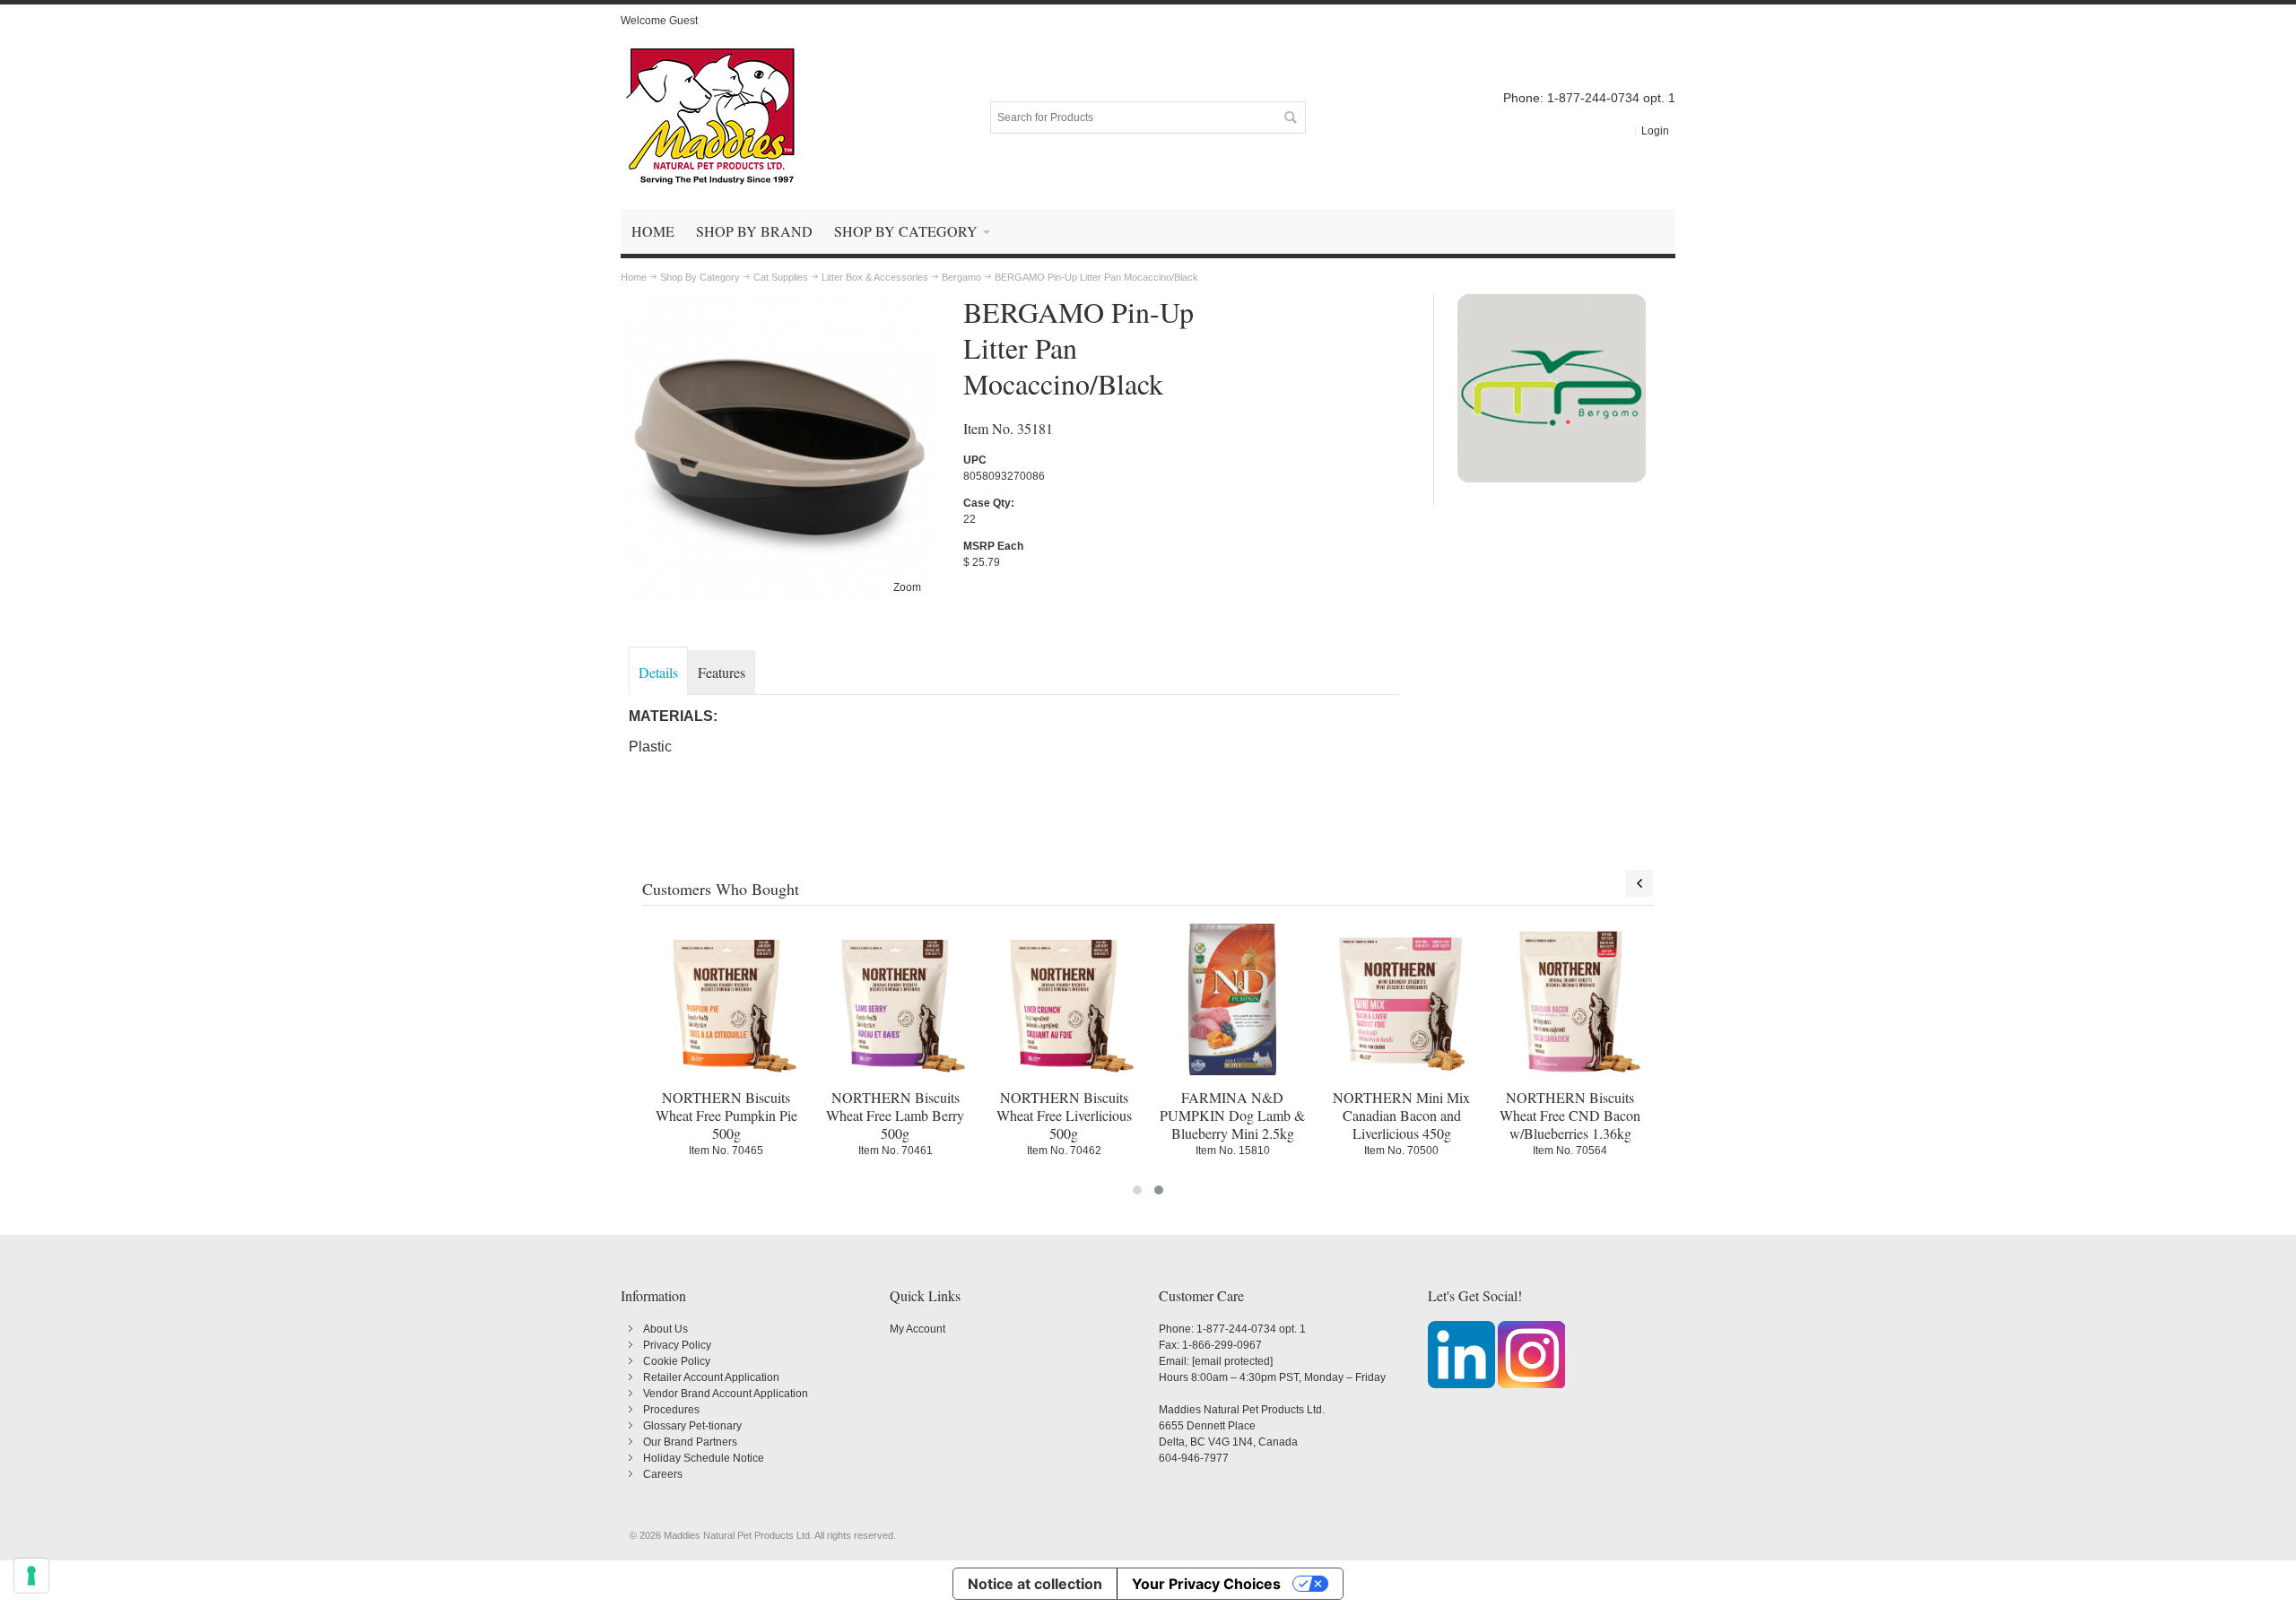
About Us (665, 1329)
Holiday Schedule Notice (704, 1458)
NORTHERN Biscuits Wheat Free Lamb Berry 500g (895, 1115)
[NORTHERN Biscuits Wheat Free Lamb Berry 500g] (895, 999)
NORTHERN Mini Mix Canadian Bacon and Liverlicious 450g (1401, 1115)
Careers (663, 1474)
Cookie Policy (677, 1361)
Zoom (907, 587)
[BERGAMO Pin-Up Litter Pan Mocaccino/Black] (780, 302)
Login (1655, 131)
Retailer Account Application (711, 1377)
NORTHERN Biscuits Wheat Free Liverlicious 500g (1064, 1115)
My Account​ (918, 1329)
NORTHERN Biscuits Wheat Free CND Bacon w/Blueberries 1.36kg (1570, 1115)
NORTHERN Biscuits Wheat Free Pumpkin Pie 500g (726, 1115)
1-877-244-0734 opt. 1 (1251, 1329)
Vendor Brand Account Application (726, 1394)
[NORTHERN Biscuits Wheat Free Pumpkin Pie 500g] (726, 999)
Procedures (671, 1410)
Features (722, 672)
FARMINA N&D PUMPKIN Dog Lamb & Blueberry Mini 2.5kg (1232, 1115)
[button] (1137, 1190)
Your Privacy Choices (1206, 1584)
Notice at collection (1035, 1584)
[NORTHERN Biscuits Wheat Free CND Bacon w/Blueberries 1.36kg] (1570, 999)
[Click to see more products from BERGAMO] (1552, 388)
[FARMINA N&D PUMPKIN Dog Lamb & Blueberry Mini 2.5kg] (1232, 999)
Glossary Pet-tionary (692, 1426)
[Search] (1290, 117)
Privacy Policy (677, 1345)
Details (658, 672)
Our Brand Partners (690, 1442)
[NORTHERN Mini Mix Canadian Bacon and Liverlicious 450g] (1401, 999)
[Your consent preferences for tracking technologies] (31, 1576)
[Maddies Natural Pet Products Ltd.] (710, 117)
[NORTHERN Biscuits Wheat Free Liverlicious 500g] (1064, 999)
